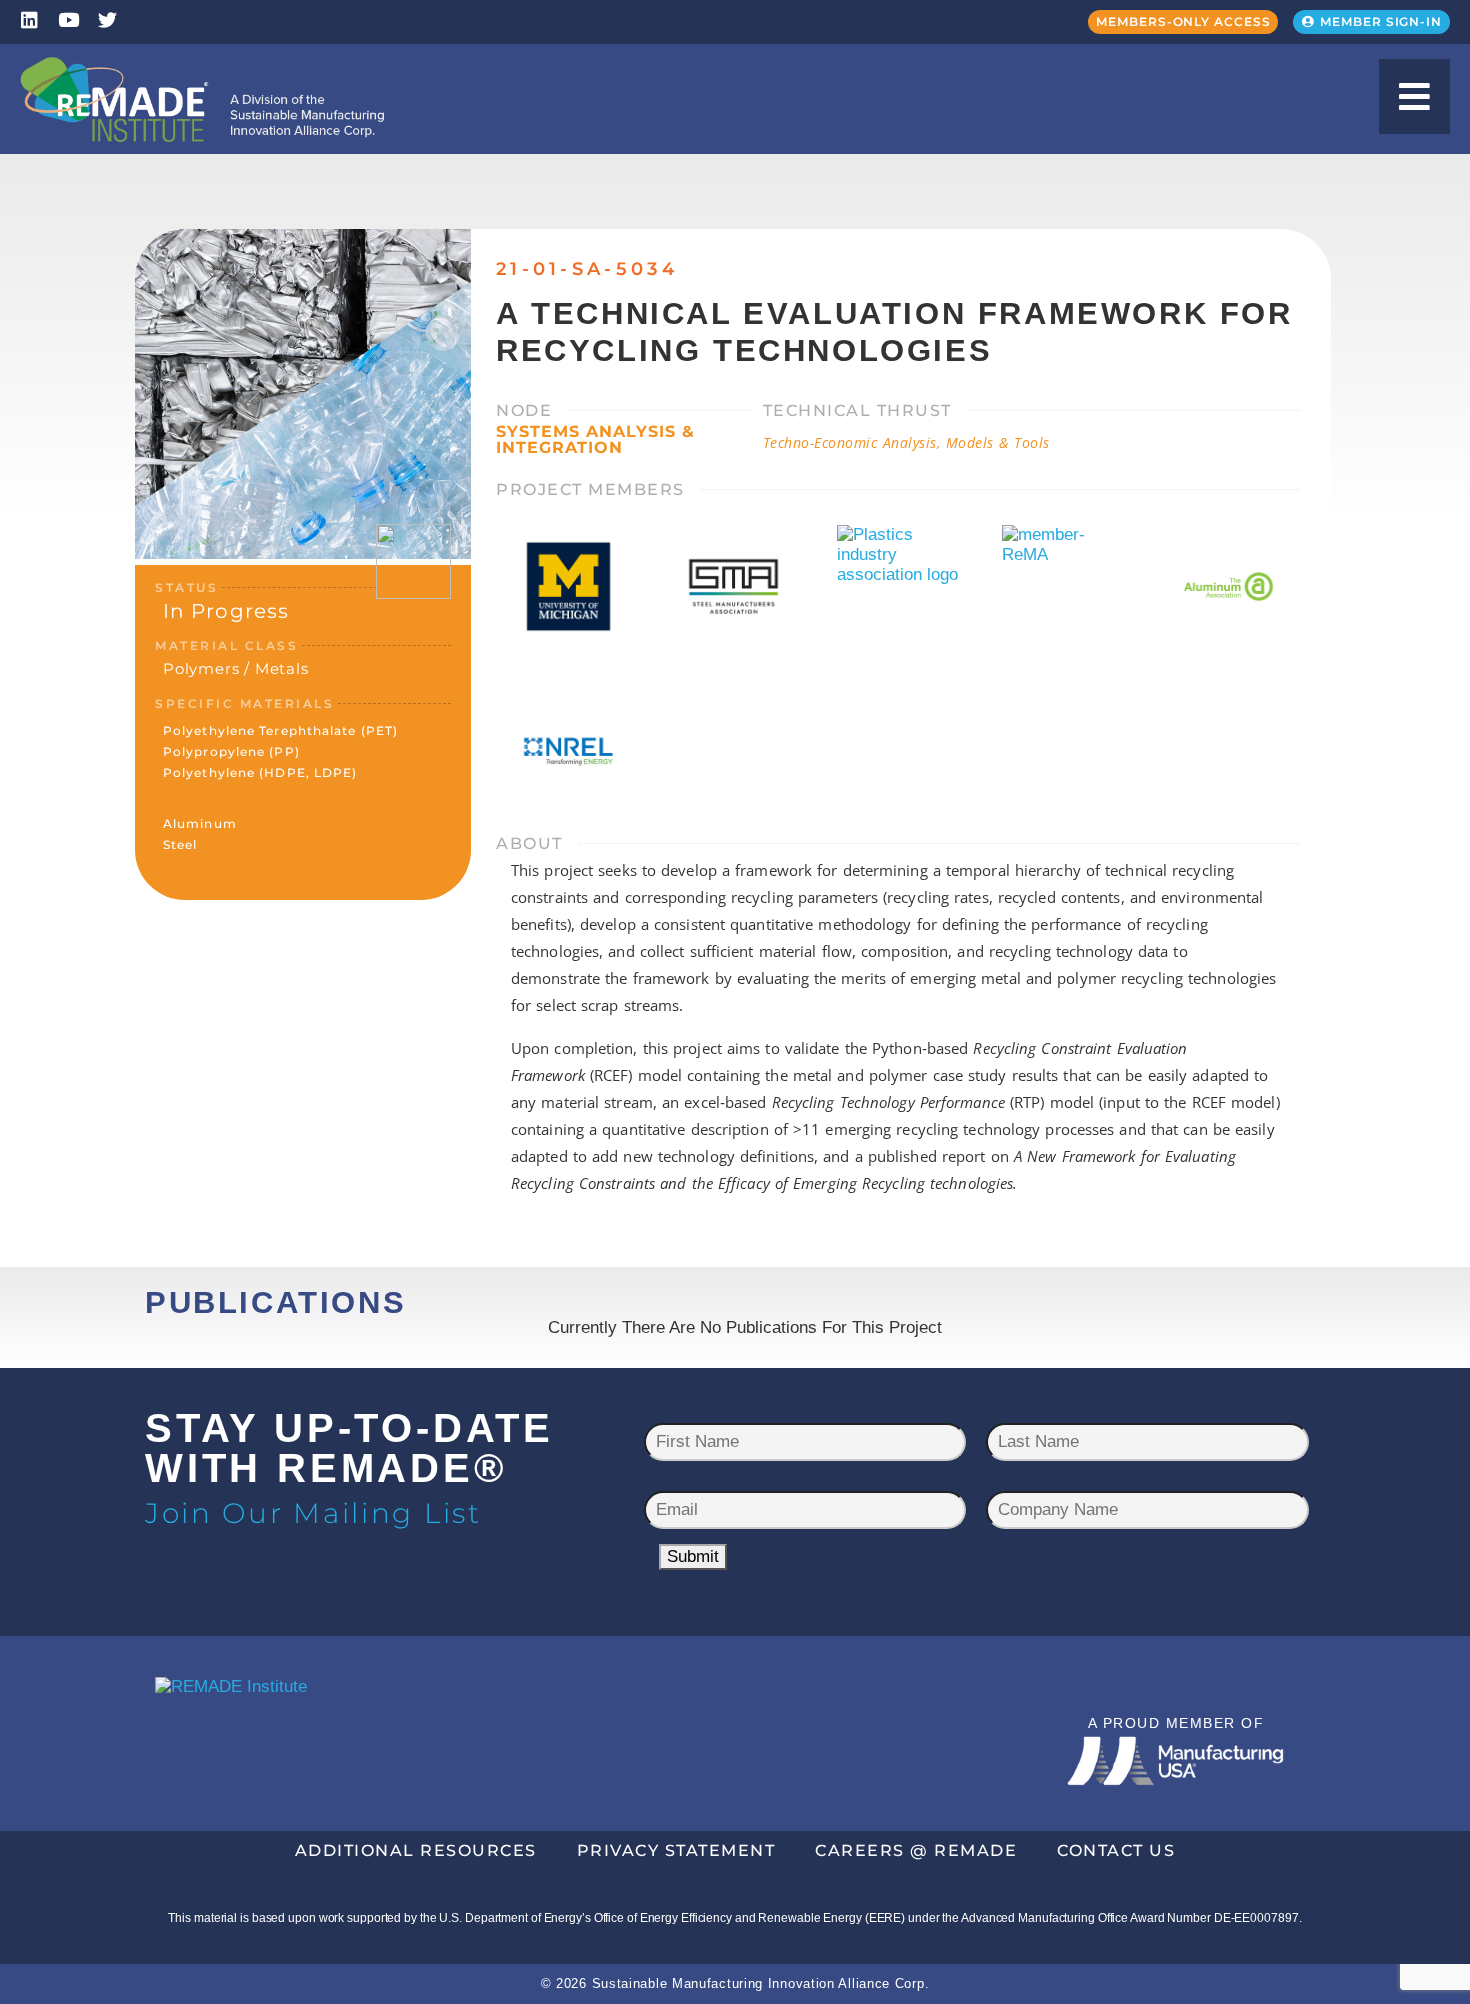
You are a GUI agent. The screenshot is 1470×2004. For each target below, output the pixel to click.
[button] (1414, 96)
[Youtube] (68, 19)
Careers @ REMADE (916, 1850)
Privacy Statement (676, 1850)
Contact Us (1116, 1850)
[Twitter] (107, 19)
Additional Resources (416, 1850)
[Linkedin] (29, 19)
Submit (693, 1556)
